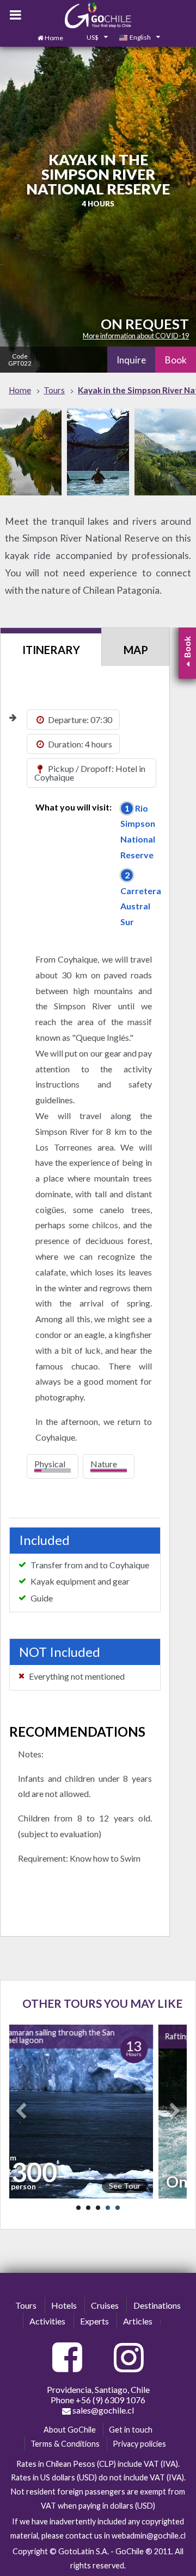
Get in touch (131, 2430)
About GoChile (70, 2430)
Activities (47, 2321)
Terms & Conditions (65, 2444)
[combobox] (91, 38)
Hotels (64, 2305)
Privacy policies (139, 2444)
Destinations (157, 2305)
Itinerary (51, 650)
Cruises (105, 2305)
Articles (138, 2321)
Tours (26, 2305)
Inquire (131, 360)
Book (176, 360)
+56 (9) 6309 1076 (111, 2400)
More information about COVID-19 (136, 336)
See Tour (123, 2186)
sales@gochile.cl (102, 2410)
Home (54, 38)
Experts (94, 2321)
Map (136, 650)
